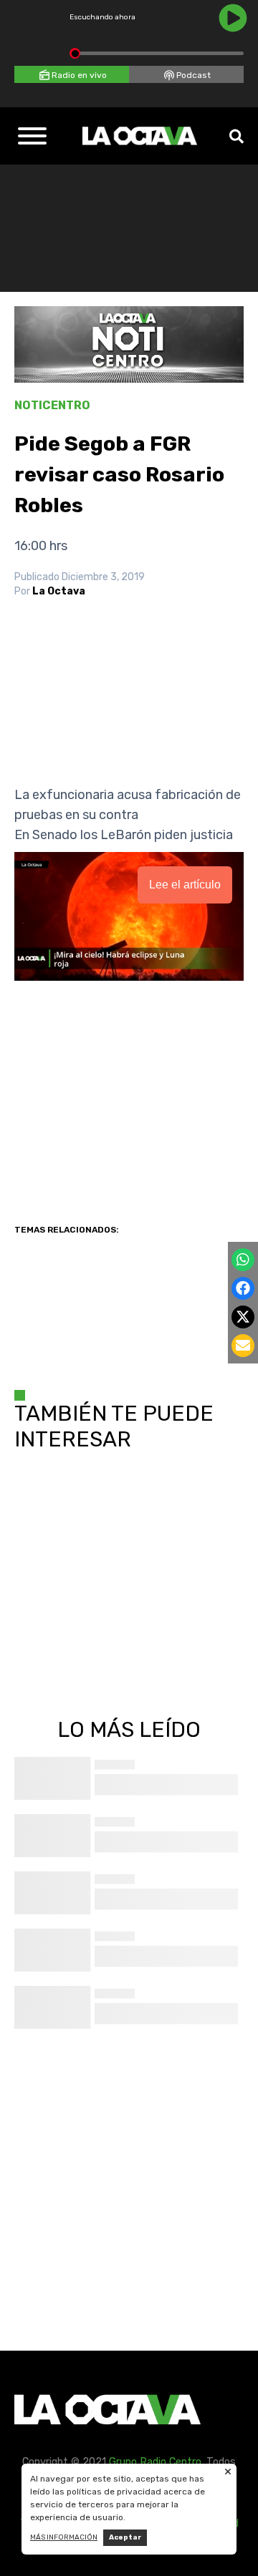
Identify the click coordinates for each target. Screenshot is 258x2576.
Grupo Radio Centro (155, 2462)
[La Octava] (140, 136)
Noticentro (52, 405)
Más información (64, 2537)
